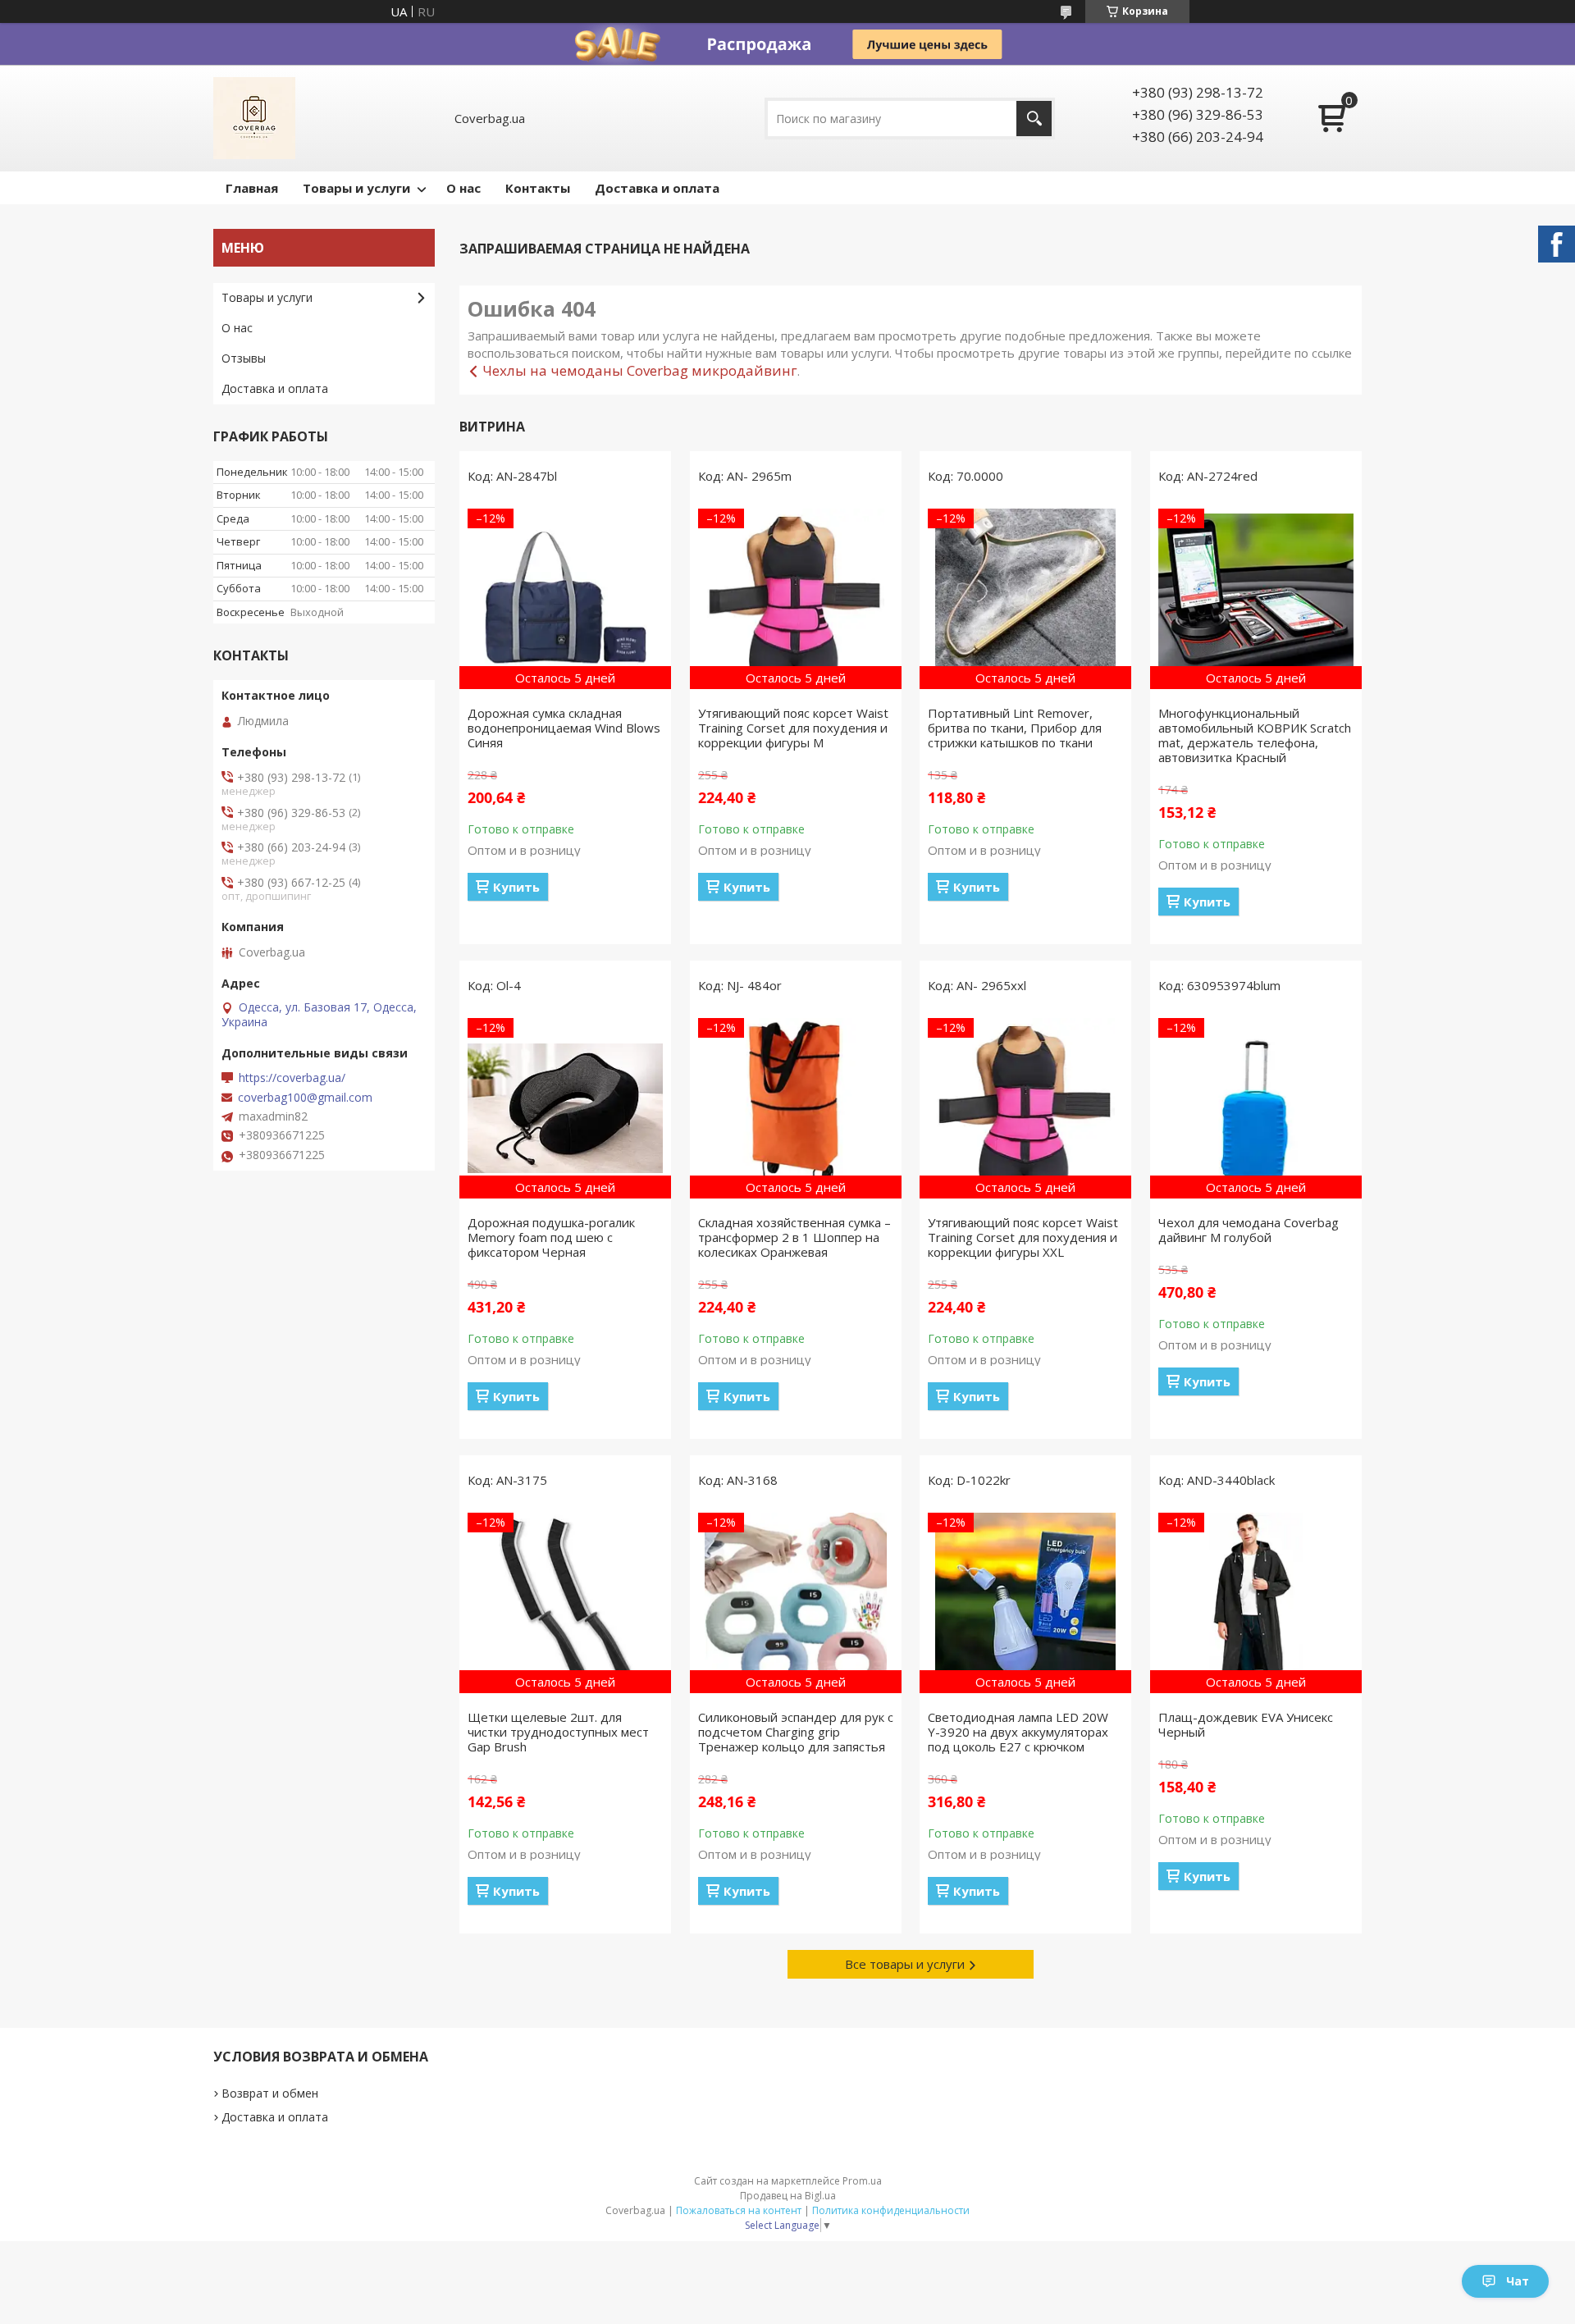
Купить (516, 887)
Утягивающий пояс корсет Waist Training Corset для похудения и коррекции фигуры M (793, 728)
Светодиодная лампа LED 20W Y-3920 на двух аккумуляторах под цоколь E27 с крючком (1018, 1732)
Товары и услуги (356, 188)
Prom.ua (862, 2181)
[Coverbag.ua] (254, 118)
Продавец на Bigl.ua (788, 2196)
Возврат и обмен (270, 2093)
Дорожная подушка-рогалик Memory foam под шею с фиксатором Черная (551, 1237)
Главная (252, 188)
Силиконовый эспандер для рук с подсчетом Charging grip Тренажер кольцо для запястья (796, 1732)
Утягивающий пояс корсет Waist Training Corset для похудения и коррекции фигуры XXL (1023, 1237)
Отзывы (244, 358)
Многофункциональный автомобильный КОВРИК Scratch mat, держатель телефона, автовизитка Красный (1255, 735)
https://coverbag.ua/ (292, 1078)
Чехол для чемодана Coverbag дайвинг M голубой (1249, 1230)
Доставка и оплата (657, 188)
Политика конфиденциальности (891, 2210)
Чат (1518, 2281)
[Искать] (1034, 119)
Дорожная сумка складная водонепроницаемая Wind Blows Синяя (564, 728)
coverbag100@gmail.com (305, 1098)
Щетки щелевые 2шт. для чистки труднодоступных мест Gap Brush (558, 1732)
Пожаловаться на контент (739, 2210)
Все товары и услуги (905, 1964)
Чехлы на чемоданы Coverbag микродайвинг (640, 370)
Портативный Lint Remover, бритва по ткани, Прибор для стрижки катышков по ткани (1015, 728)
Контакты (538, 188)
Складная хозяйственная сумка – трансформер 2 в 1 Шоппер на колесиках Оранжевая (794, 1237)
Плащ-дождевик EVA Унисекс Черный (1246, 1724)
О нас (463, 188)
